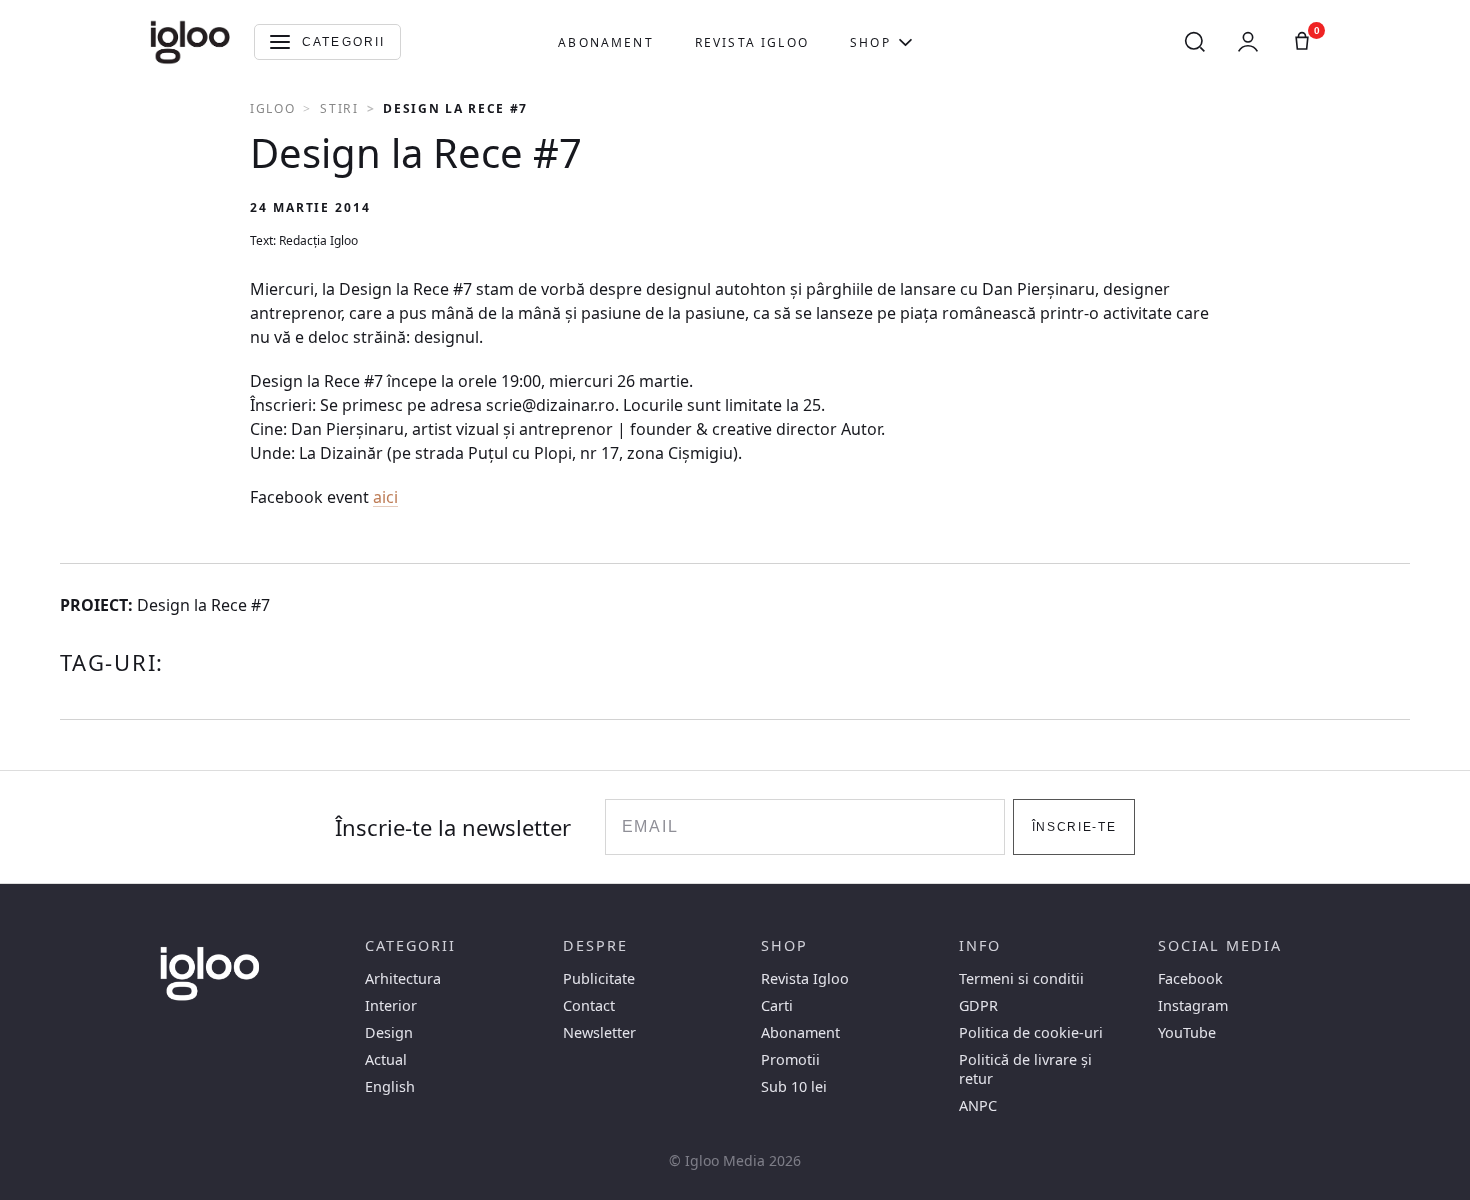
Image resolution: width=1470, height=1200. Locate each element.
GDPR (978, 1005)
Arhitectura (403, 978)
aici (385, 497)
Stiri (339, 108)
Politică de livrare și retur (1025, 1069)
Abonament (605, 42)
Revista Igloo (752, 42)
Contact (589, 1005)
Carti (777, 1005)
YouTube (1187, 1032)
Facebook (1190, 978)
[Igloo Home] (190, 42)
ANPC (978, 1105)
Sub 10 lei (794, 1086)
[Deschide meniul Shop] (905, 42)
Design (389, 1032)
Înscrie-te (1074, 827)
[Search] (1195, 42)
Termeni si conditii (1021, 978)
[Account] (1248, 42)
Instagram (1193, 1005)
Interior (391, 1005)
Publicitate (599, 978)
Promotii (790, 1059)
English (390, 1086)
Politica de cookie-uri (1031, 1032)
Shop (870, 42)
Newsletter (599, 1032)
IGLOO (272, 108)
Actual (386, 1059)
